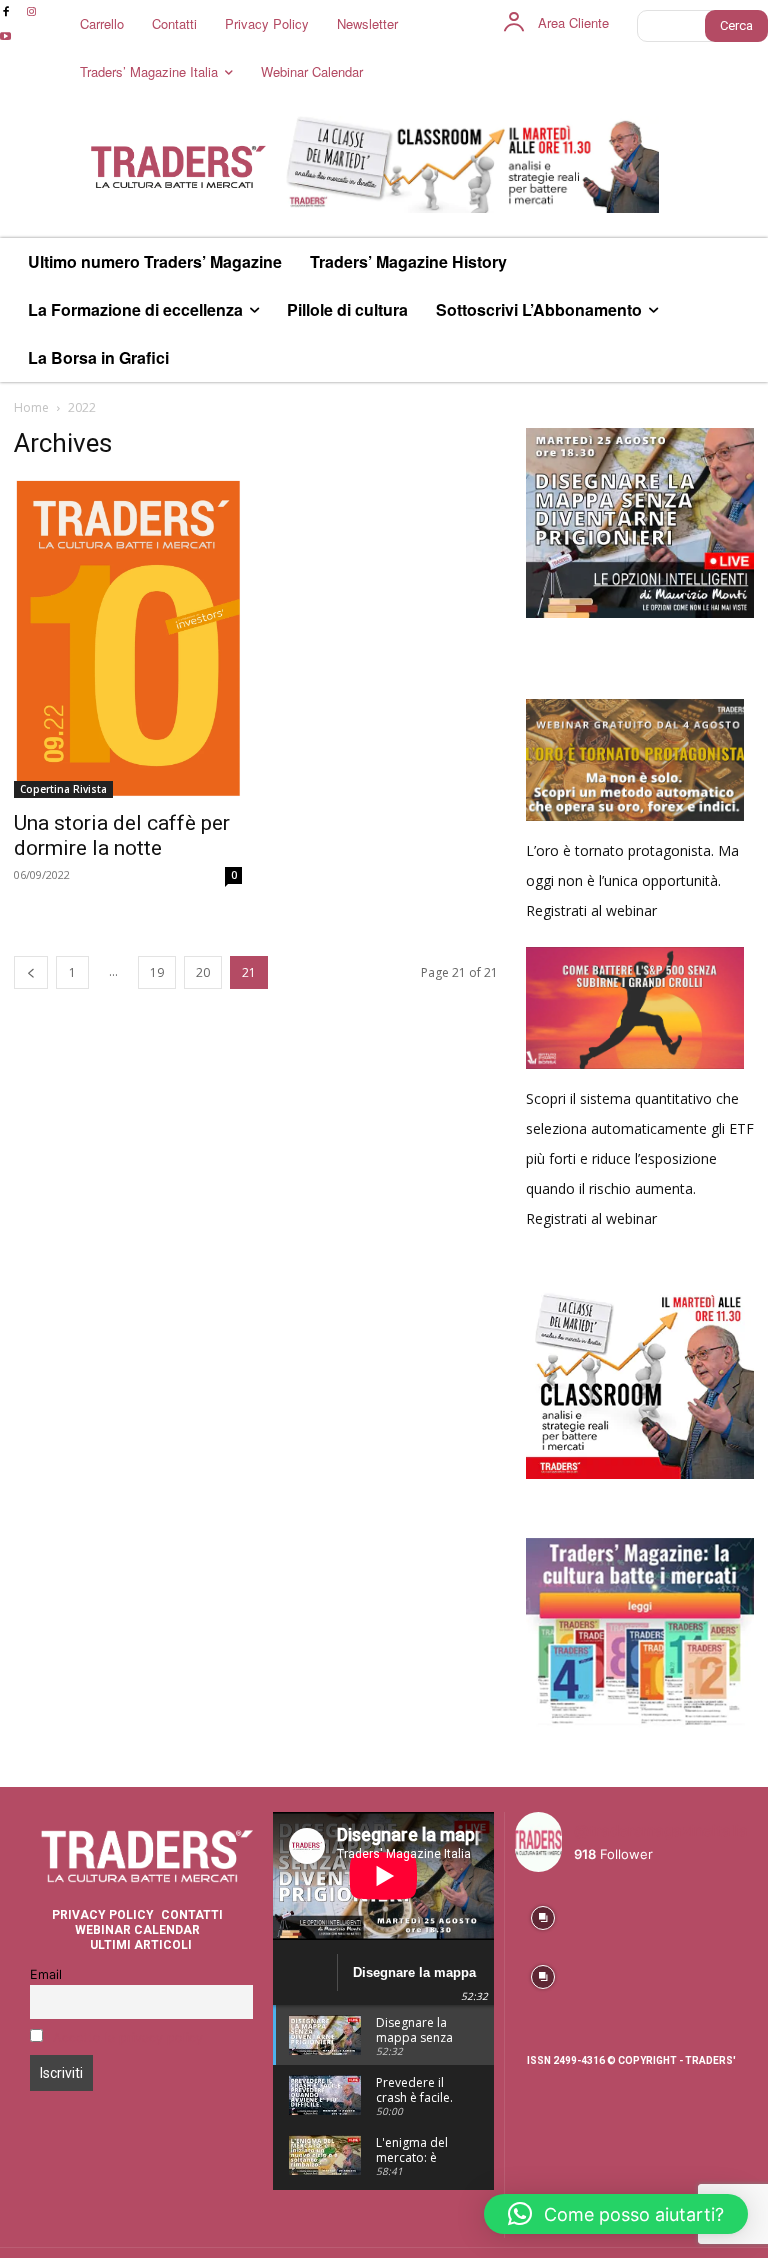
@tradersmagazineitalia (661, 1830)
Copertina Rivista (63, 789)
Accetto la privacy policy (128, 2037)
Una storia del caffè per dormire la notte (122, 835)
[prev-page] (31, 972)
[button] (616, 2214)
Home (31, 407)
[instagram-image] (542, 1915)
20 (203, 972)
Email (46, 1974)
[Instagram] (30, 12)
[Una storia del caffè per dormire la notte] (128, 638)
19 (157, 972)
